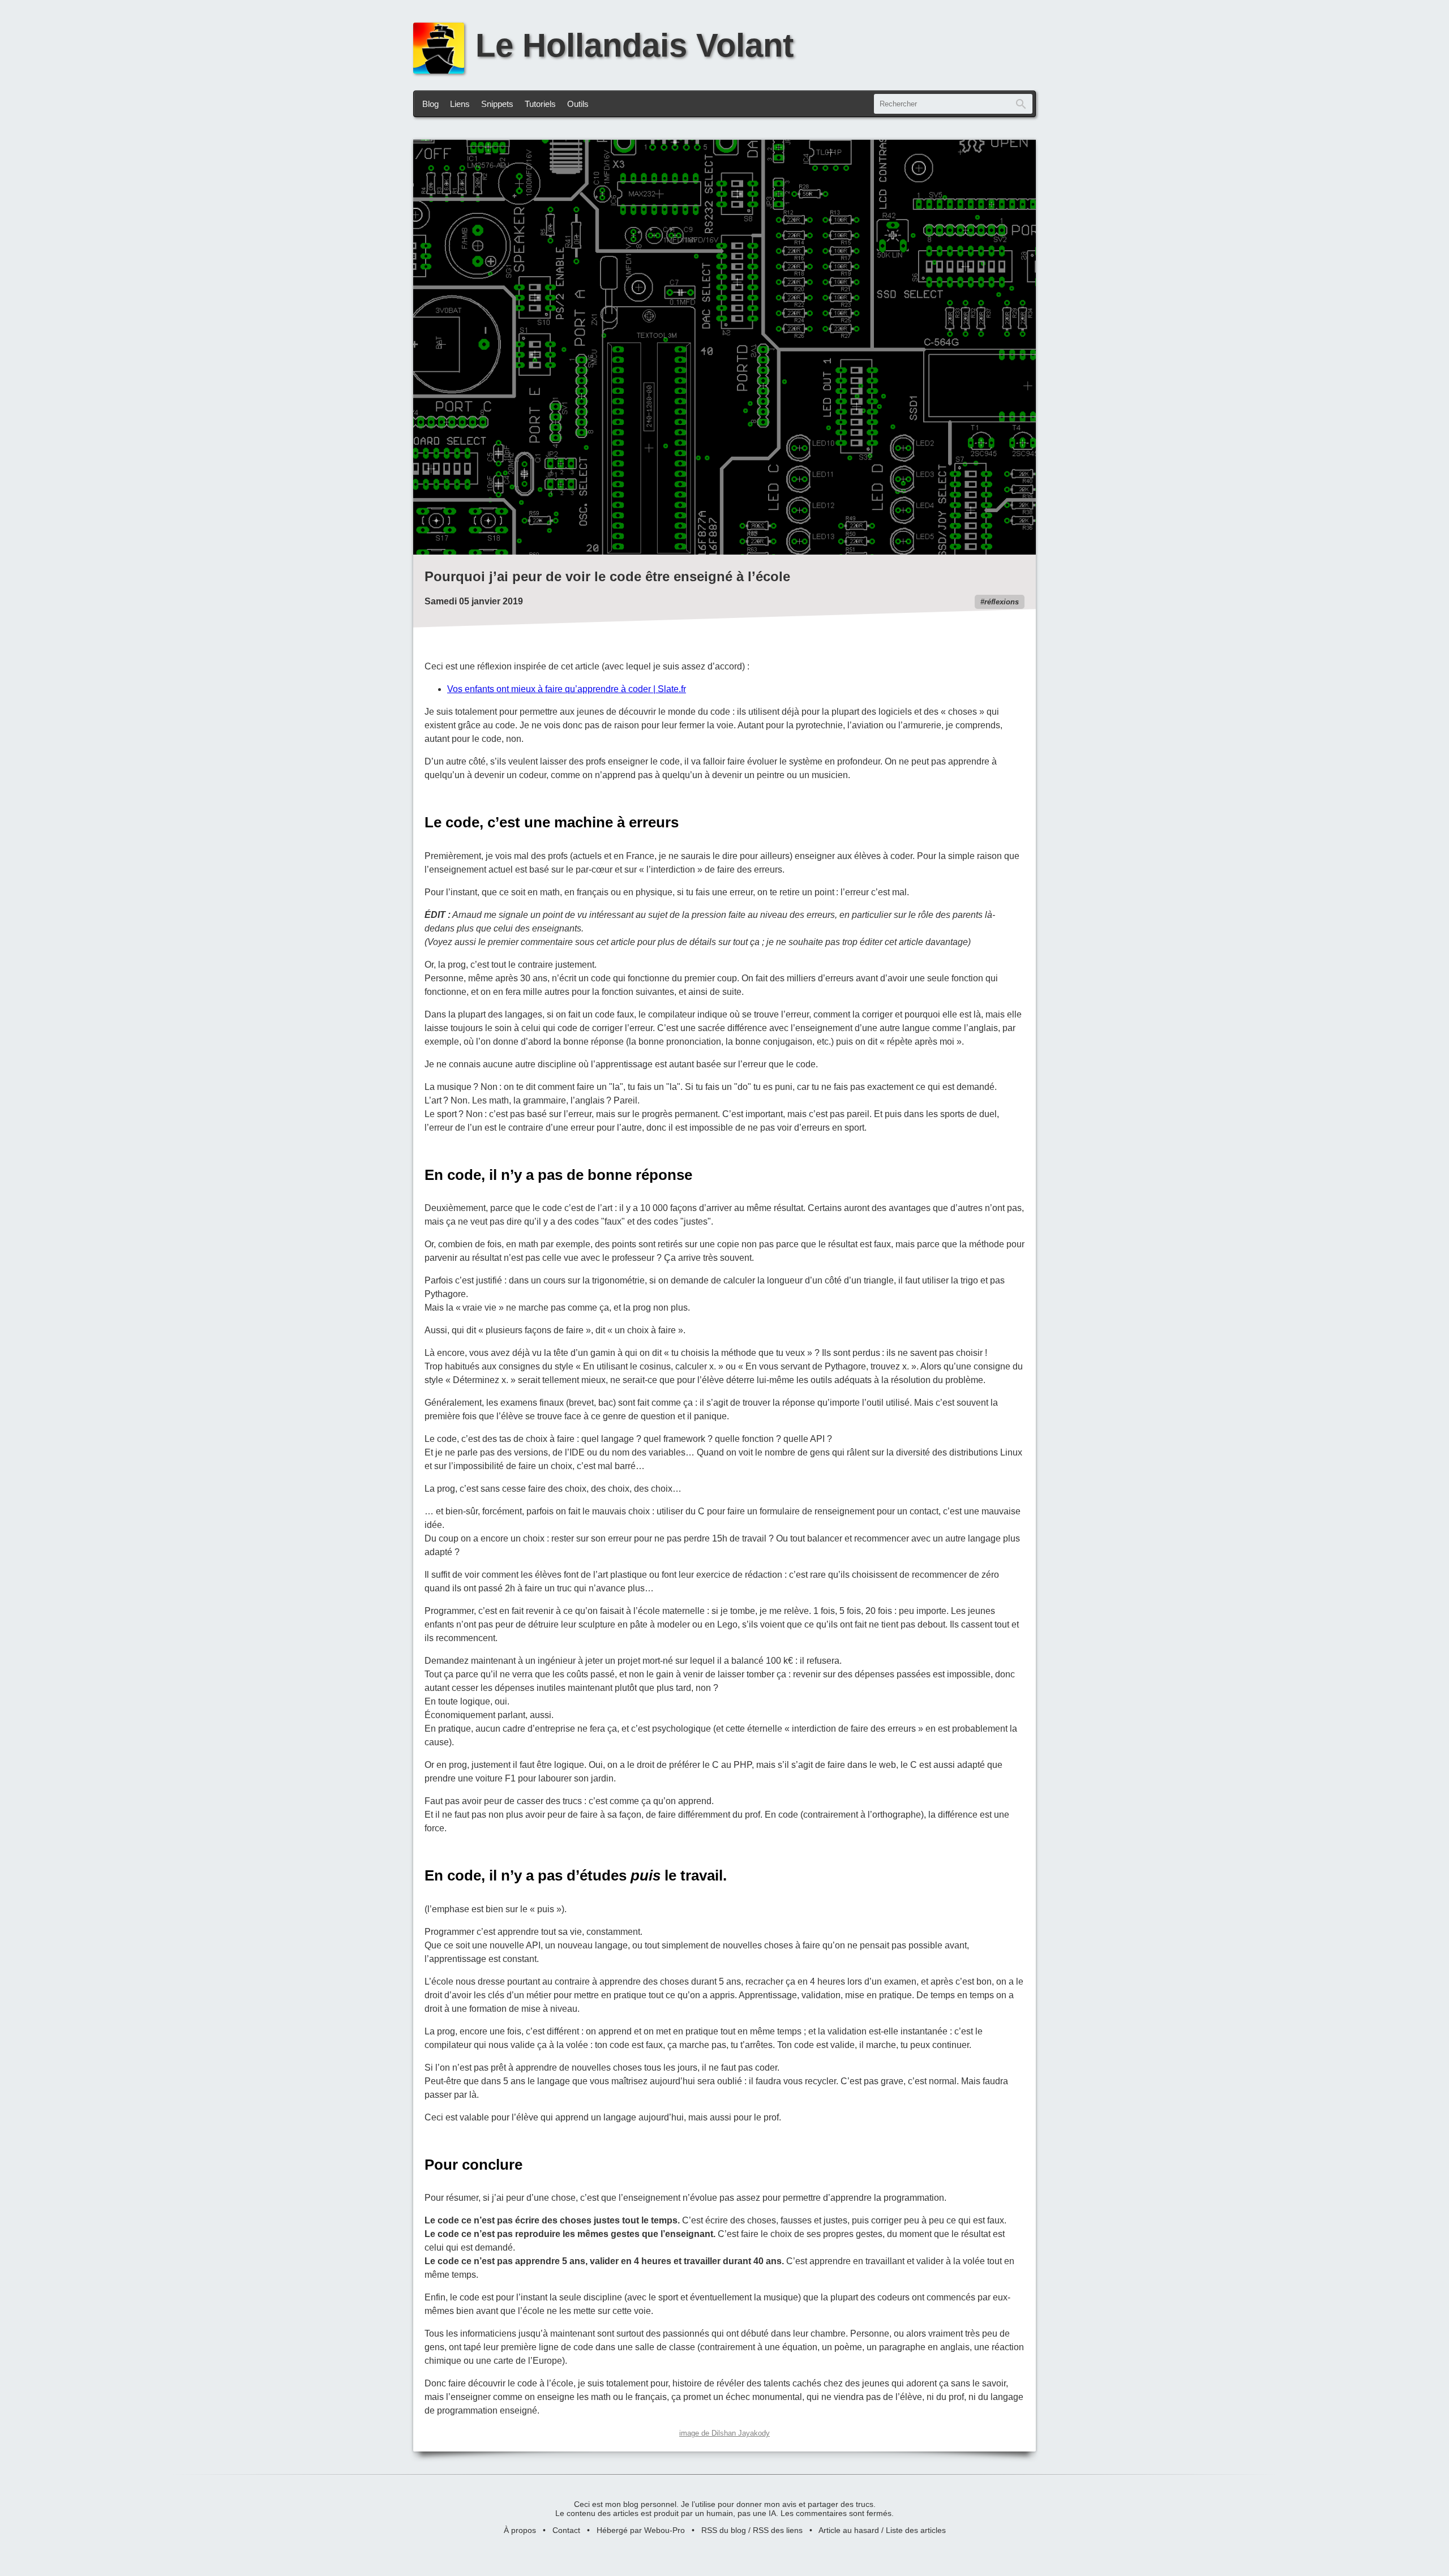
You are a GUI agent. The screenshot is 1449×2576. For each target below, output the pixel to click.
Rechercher (1021, 104)
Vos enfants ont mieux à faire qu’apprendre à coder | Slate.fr (567, 689)
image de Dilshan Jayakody (724, 2433)
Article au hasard (849, 2530)
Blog (430, 104)
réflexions (1002, 602)
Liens (460, 104)
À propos (520, 2530)
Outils (578, 104)
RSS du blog (724, 2530)
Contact (566, 2530)
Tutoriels (540, 104)
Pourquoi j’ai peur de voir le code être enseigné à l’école (607, 576)
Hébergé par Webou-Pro (641, 2530)
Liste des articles (916, 2530)
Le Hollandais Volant (635, 45)
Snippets (497, 104)
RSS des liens (778, 2530)
